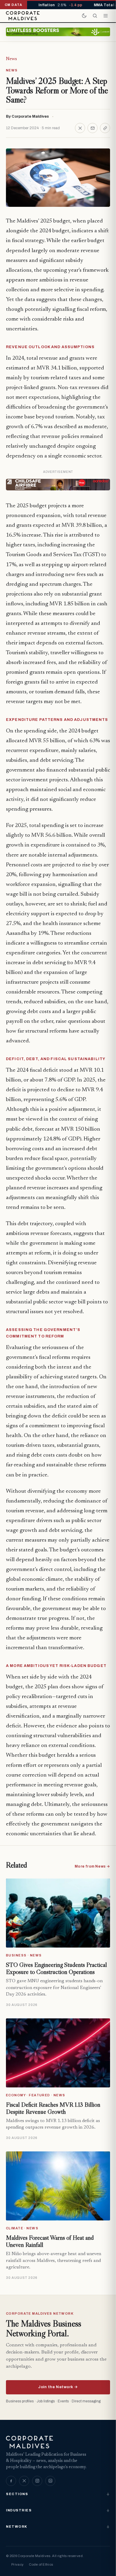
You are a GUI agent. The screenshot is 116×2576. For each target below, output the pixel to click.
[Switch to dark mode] (84, 16)
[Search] (95, 16)
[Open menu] (106, 16)
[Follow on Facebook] (11, 2481)
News (11, 59)
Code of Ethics (41, 2564)
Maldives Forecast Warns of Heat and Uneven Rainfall (50, 2241)
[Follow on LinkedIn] (50, 2481)
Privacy (17, 2564)
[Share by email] (93, 128)
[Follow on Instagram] (37, 2481)
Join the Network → (58, 2387)
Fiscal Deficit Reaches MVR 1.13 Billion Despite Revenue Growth (53, 2108)
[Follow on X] (24, 2481)
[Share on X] (80, 128)
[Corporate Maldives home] (23, 16)
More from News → (92, 1866)
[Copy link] (105, 128)
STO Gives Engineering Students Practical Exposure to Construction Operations (56, 1968)
